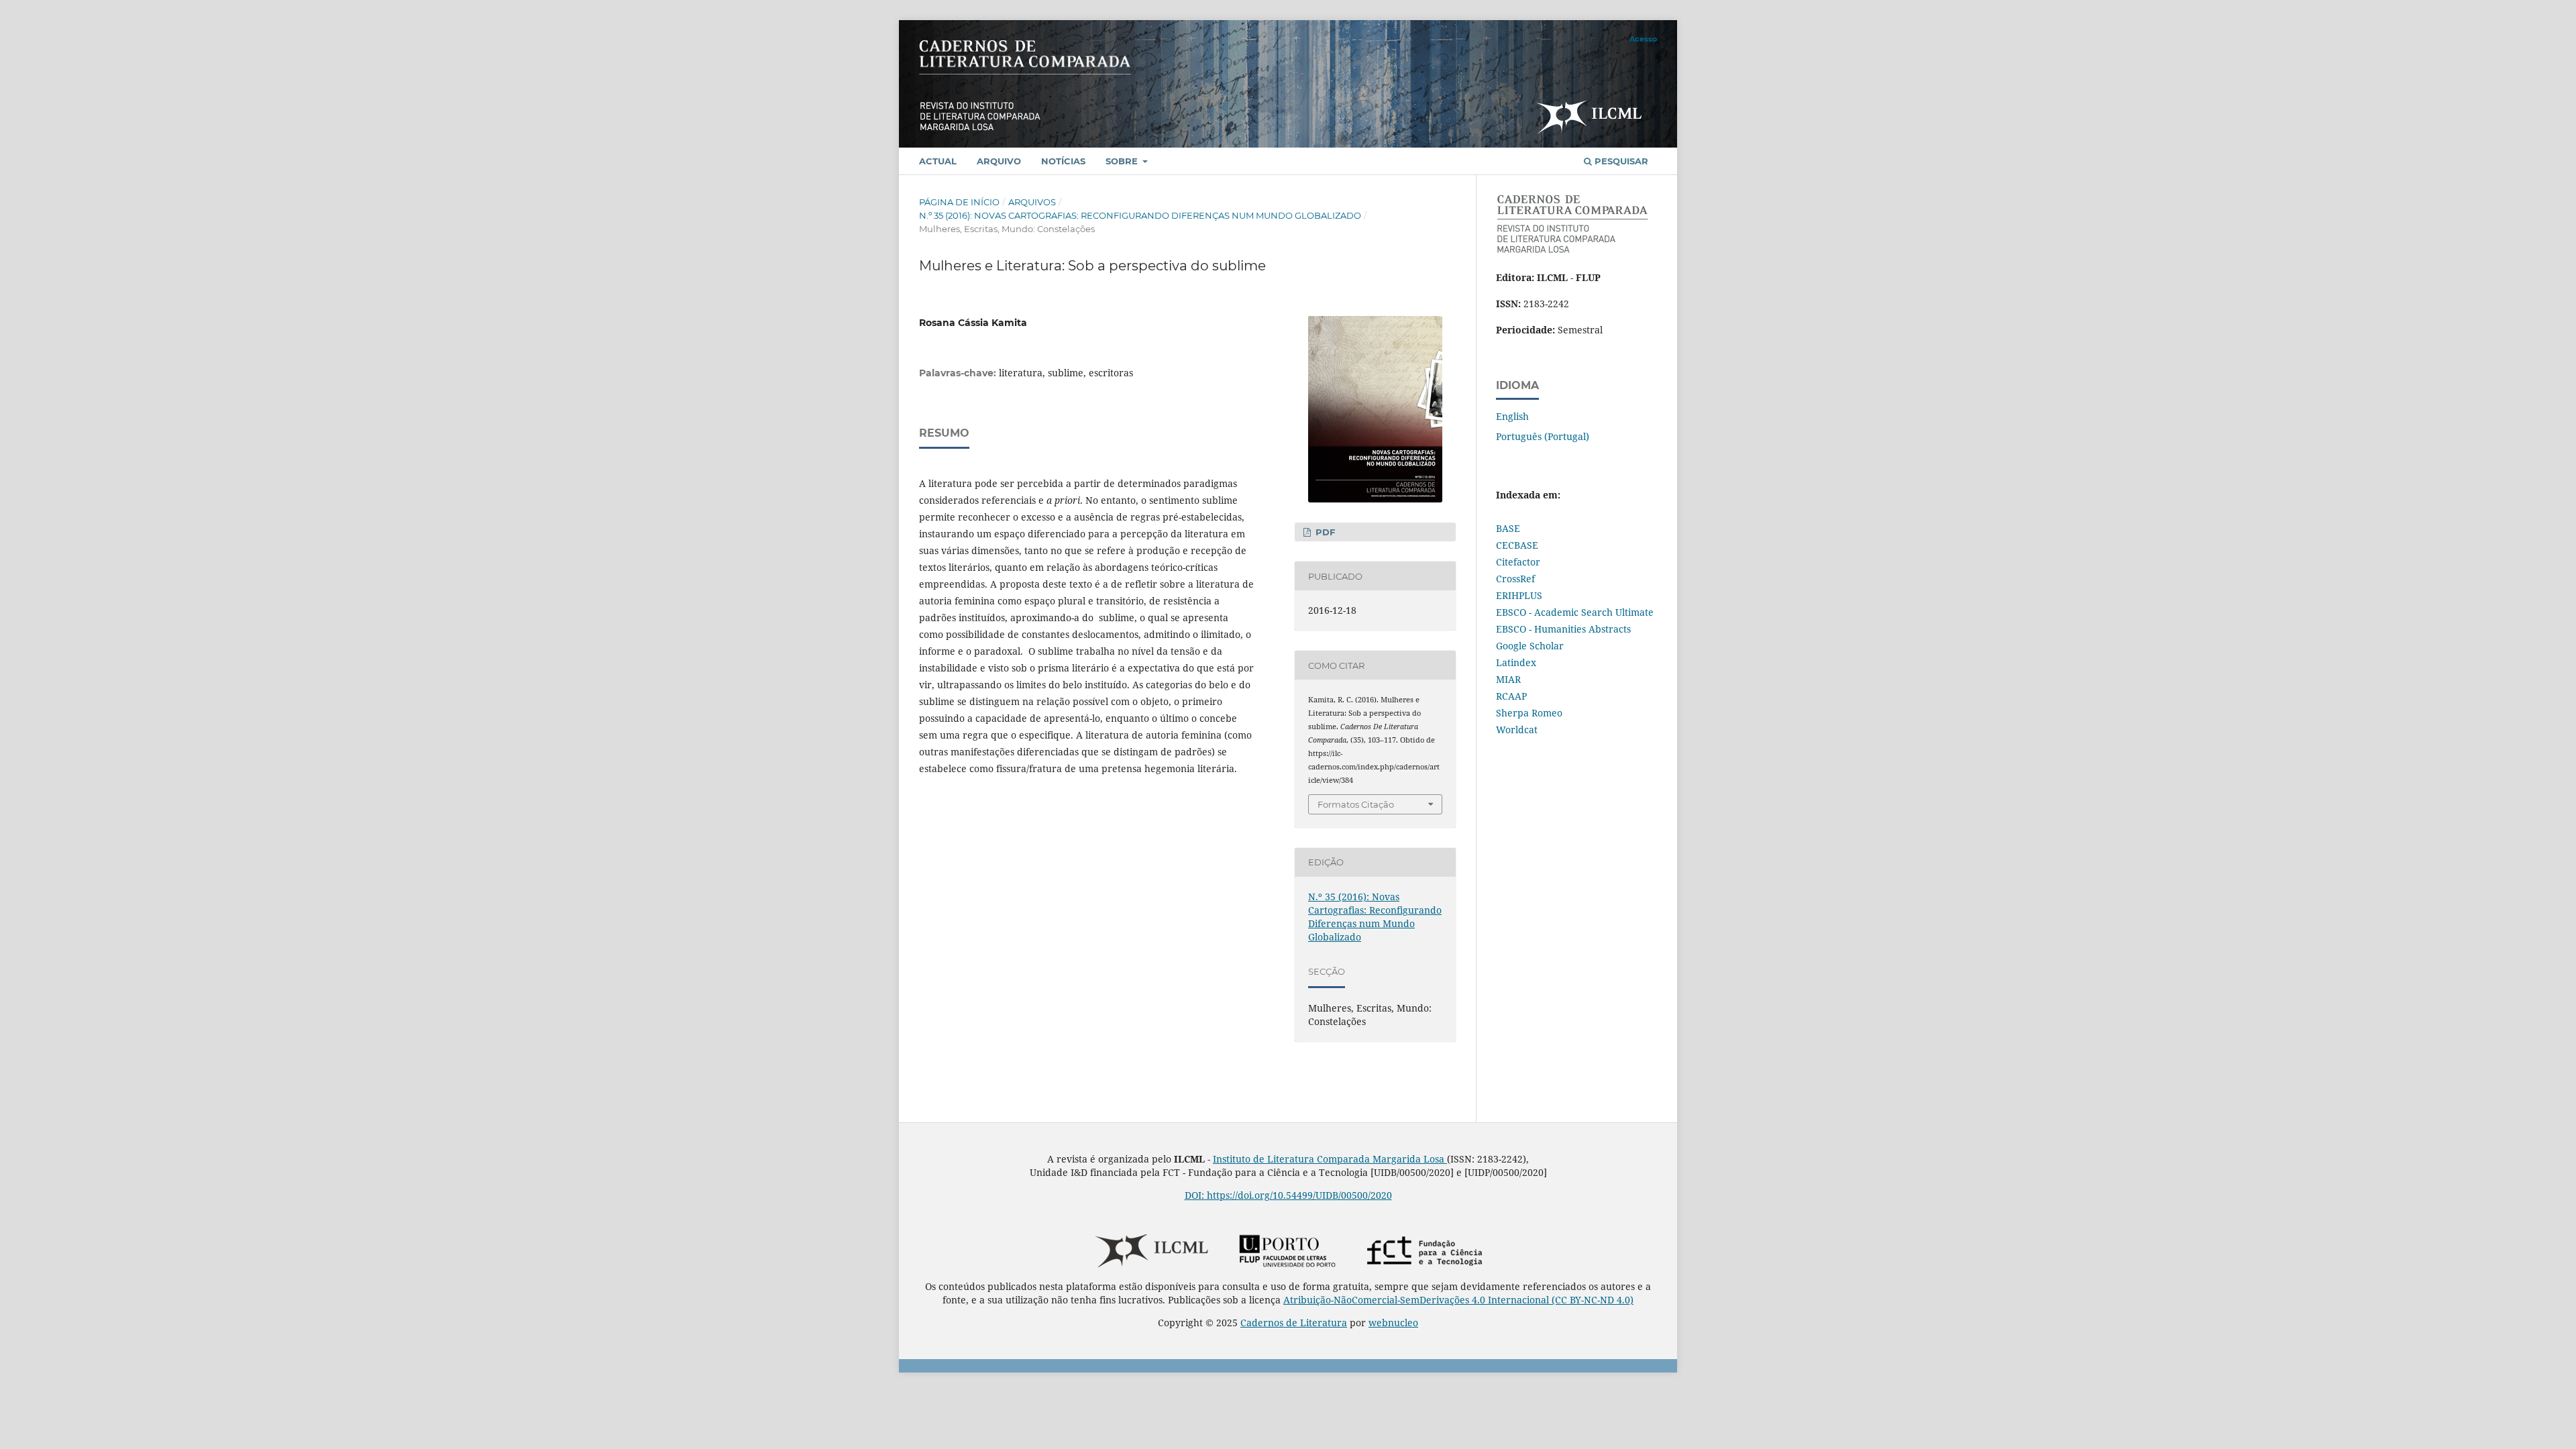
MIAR (1508, 679)
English (1512, 416)
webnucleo (1393, 1323)
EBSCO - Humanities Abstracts (1563, 629)
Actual (938, 161)
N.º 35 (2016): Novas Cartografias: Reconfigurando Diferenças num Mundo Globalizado (1140, 215)
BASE (1508, 528)
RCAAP (1511, 696)
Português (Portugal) (1543, 436)
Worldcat (1517, 730)
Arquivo (999, 161)
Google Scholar (1530, 646)
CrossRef (1515, 579)
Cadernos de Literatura (1294, 1323)
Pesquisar (1620, 161)
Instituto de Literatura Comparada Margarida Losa (1330, 1159)
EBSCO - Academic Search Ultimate (1575, 612)
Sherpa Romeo (1529, 713)
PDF (1324, 532)
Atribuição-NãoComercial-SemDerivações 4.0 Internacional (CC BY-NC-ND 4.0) (1458, 1300)
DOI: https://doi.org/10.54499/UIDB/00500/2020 (1288, 1195)
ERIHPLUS (1519, 595)
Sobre (1123, 161)
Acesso (1643, 39)
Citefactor (1518, 562)
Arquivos (1032, 202)
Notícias (1063, 161)
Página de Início (959, 202)
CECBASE (1517, 545)
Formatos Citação (1356, 804)
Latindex (1516, 662)
